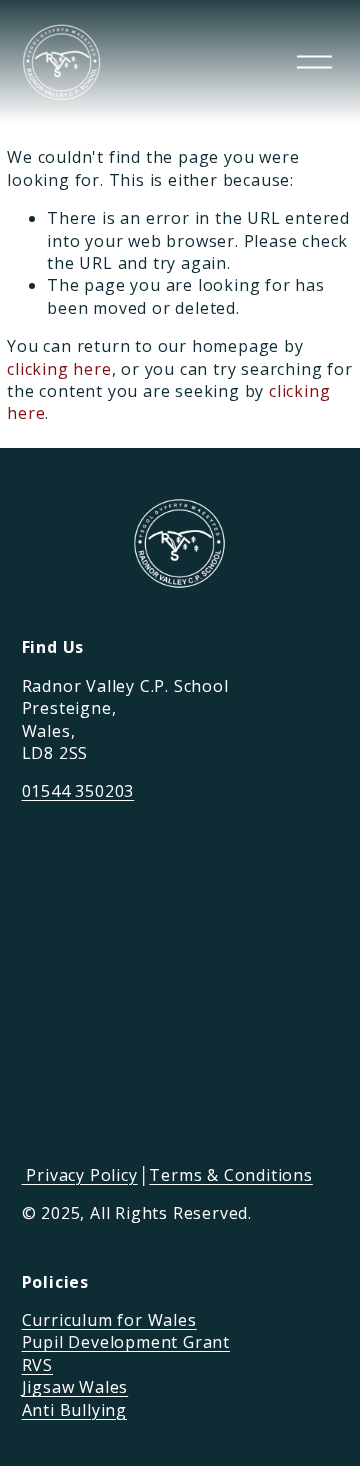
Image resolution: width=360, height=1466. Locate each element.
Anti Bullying (74, 1410)
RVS (37, 1365)
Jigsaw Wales (75, 1387)
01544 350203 (78, 791)
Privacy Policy (80, 1175)
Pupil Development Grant (126, 1342)
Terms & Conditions (230, 1175)
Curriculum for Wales (109, 1320)
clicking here (59, 369)
